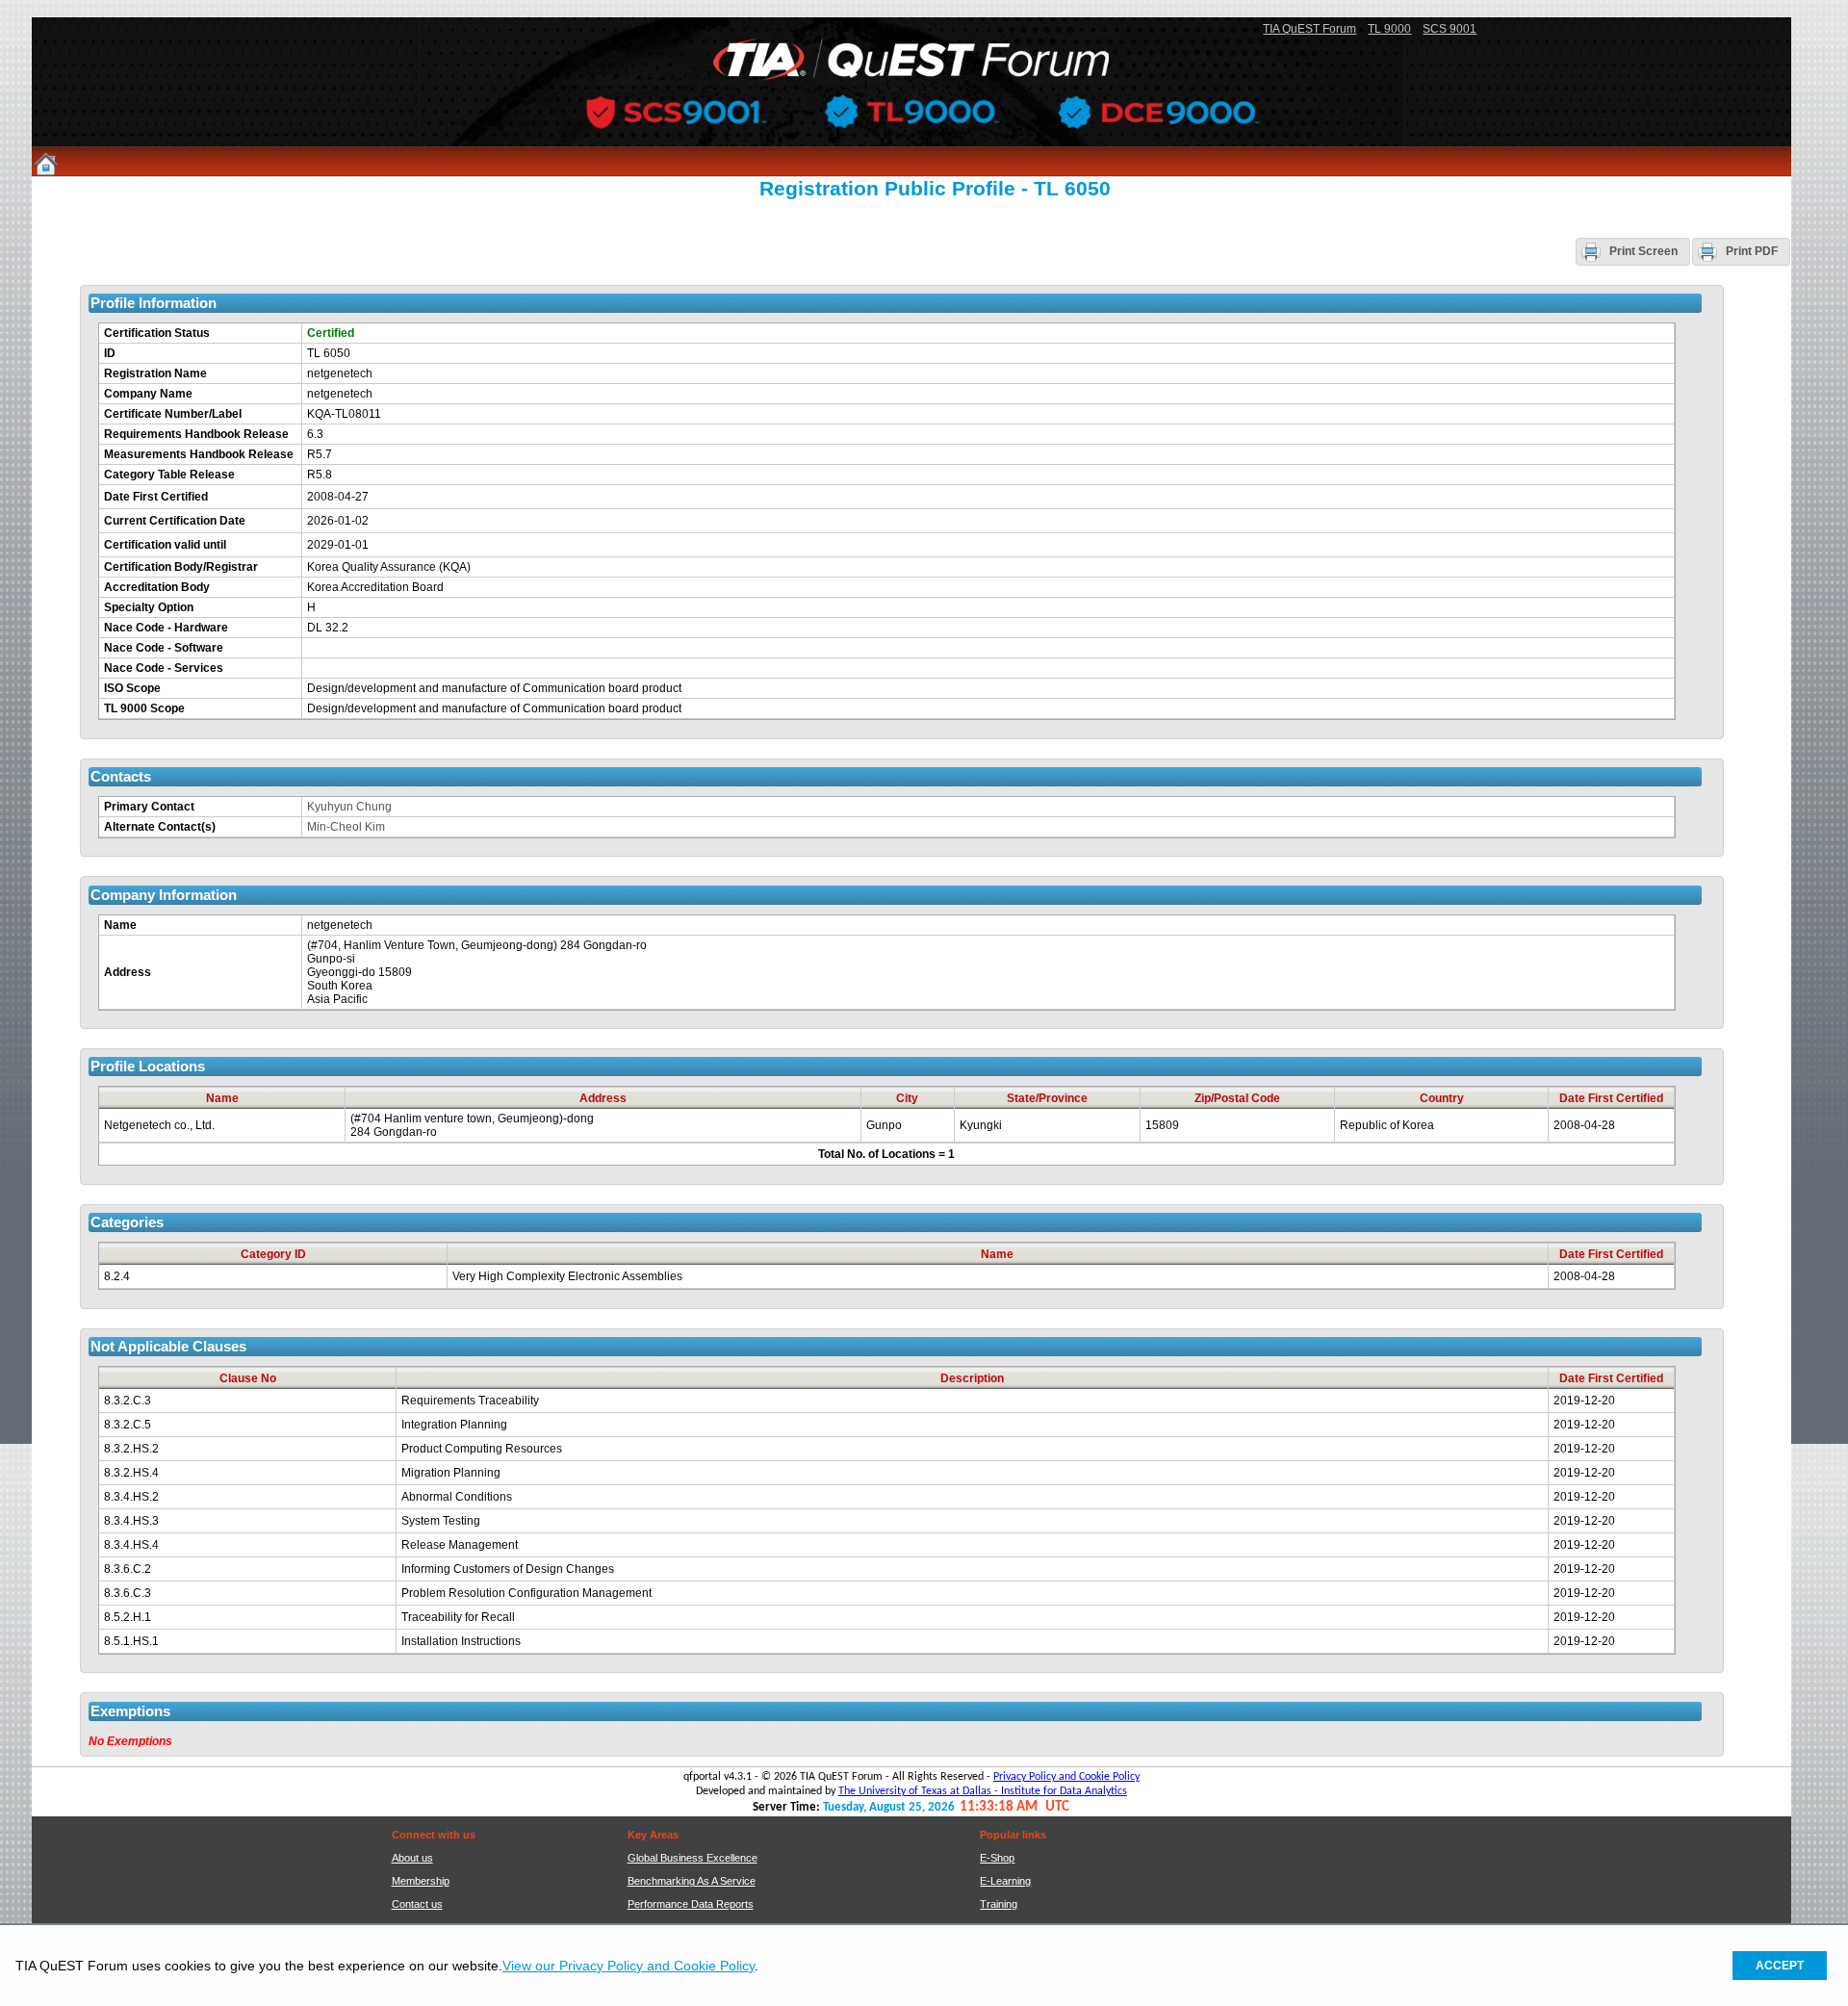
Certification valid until (165, 545)
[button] (1633, 251)
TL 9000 (1389, 29)
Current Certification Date (175, 521)
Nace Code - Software (164, 648)
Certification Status (157, 333)
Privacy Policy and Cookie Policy (1066, 1777)
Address (128, 972)
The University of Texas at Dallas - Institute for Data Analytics (983, 1791)
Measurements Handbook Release (199, 454)
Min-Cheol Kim (346, 827)
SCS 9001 (1450, 29)
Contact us (417, 1904)
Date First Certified (156, 497)
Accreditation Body (157, 587)
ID (110, 353)
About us (412, 1858)
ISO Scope (132, 688)
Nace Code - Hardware (166, 628)
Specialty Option (149, 607)
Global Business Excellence (693, 1858)
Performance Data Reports (691, 1904)
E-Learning (1005, 1881)
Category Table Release (169, 475)
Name (120, 925)
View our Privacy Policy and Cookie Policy (629, 1966)
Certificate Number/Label (173, 414)
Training (999, 1904)
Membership (421, 1881)
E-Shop (997, 1858)
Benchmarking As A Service (692, 1881)
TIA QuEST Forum (1309, 29)
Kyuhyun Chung (349, 807)
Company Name (148, 394)
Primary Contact (149, 807)
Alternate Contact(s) (160, 827)
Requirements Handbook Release (196, 434)
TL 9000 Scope (144, 708)
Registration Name (155, 373)
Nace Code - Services (164, 668)
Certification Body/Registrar (181, 567)
